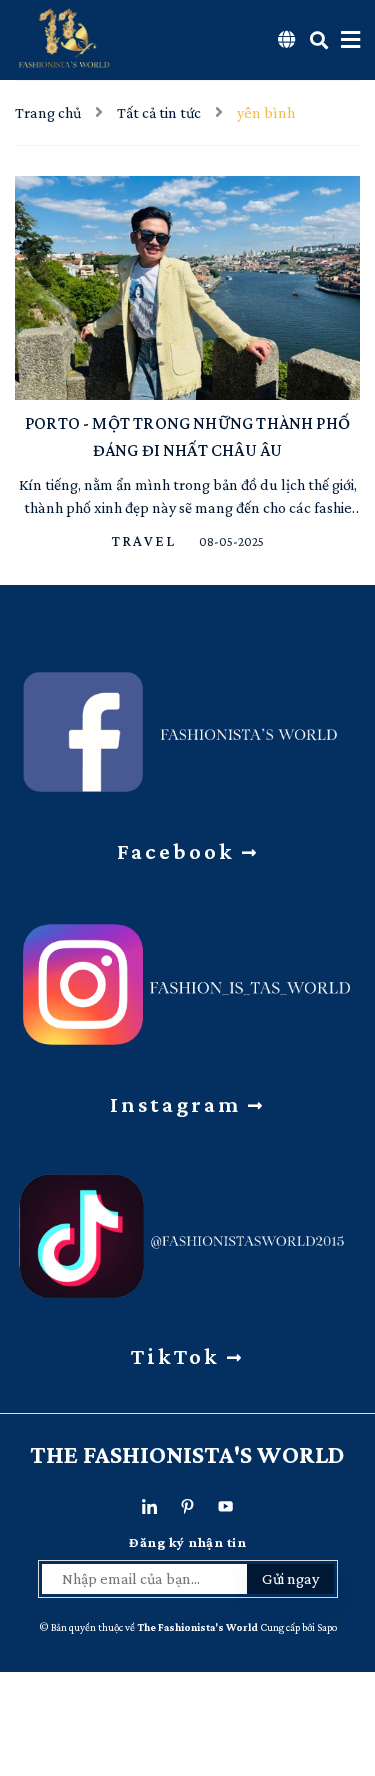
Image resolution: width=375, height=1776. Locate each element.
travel (146, 541)
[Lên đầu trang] (345, 1651)
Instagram (179, 1104)
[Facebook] (187, 725)
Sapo (327, 1627)
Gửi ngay (290, 1578)
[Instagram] (187, 978)
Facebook (179, 851)
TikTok (179, 1356)
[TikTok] (187, 1230)
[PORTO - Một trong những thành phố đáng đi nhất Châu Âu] (187, 288)
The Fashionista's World (187, 1454)
